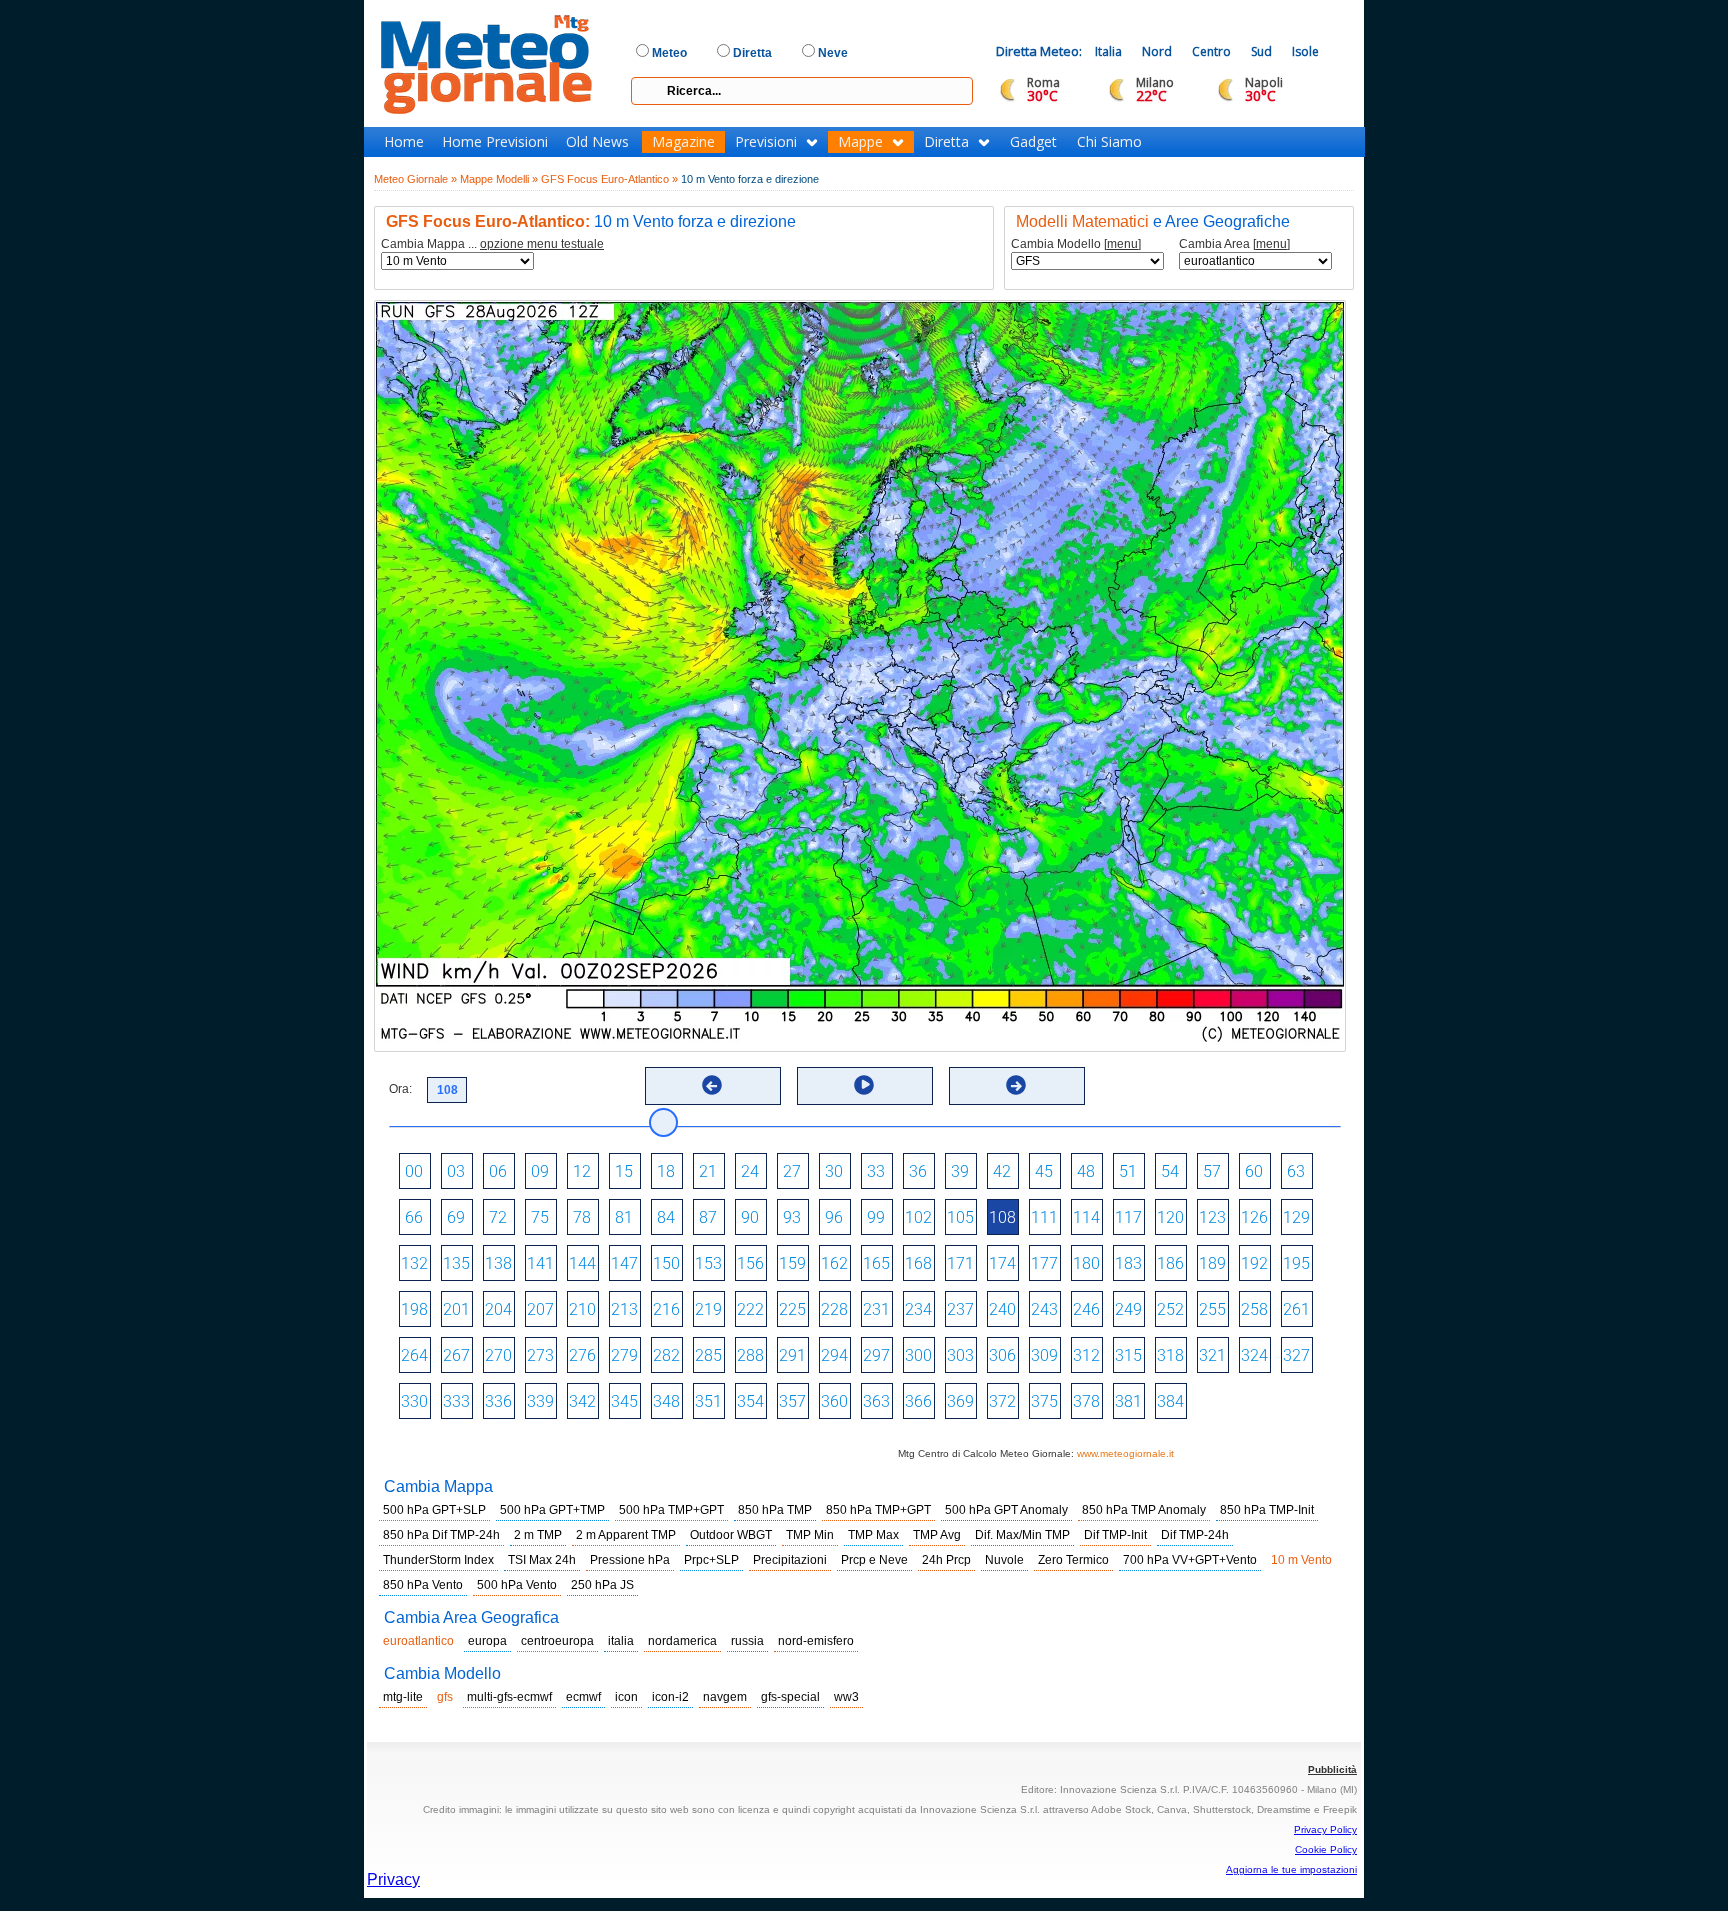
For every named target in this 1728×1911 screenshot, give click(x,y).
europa (487, 1641)
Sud (1261, 51)
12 (582, 1171)
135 (456, 1263)
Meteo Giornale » (415, 179)
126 (1254, 1217)
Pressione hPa (630, 1560)
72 (498, 1217)
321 (1212, 1355)
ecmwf (583, 1697)
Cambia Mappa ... (492, 244)
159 (792, 1263)
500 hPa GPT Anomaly (1006, 1510)
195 (1296, 1263)
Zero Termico (1073, 1560)
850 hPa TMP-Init (1267, 1510)
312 (1086, 1355)
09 (540, 1171)
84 (666, 1217)
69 (456, 1217)
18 (666, 1171)
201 (456, 1309)
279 (624, 1355)
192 (1254, 1263)
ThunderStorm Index (438, 1560)
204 (498, 1309)
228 (834, 1309)
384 (1170, 1401)
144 (582, 1263)
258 (1254, 1309)
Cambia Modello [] (1076, 244)
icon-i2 (670, 1697)
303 (960, 1355)
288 (750, 1355)
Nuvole (1004, 1560)
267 (456, 1355)
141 (540, 1263)
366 (918, 1401)
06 (498, 1171)
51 (1128, 1171)
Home (404, 142)
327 (1296, 1355)
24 (750, 1171)
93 (792, 1217)
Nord (1157, 51)
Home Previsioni (495, 142)
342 (582, 1401)
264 (414, 1355)
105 (960, 1217)
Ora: (400, 1089)
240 (1002, 1309)
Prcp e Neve (874, 1560)
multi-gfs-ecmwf (509, 1697)
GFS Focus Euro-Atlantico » (609, 179)
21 (708, 1171)
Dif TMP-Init (1115, 1535)
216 (666, 1309)
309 (1044, 1355)
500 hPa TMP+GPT (671, 1510)
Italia (1108, 51)
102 (918, 1217)
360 (834, 1401)
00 (414, 1171)
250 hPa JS (602, 1585)
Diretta (946, 142)
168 (918, 1263)
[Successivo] (1016, 1085)
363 (876, 1401)
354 (750, 1401)
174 (1002, 1263)
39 (960, 1171)
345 (624, 1401)
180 (1086, 1263)
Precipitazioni (790, 1560)
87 (708, 1217)
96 (834, 1217)
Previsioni (766, 142)
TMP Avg (937, 1535)
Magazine (683, 142)
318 (1170, 1355)
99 (876, 1217)
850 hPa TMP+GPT (878, 1510)
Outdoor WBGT (731, 1535)
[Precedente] (712, 1085)
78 (582, 1217)
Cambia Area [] (1234, 244)
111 (1044, 1217)
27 (792, 1171)
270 (498, 1355)
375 (1044, 1401)
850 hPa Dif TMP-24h (441, 1535)
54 (1170, 1171)
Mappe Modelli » (499, 179)
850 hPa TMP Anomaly (1144, 1510)
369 (960, 1401)
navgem (725, 1697)
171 (960, 1263)
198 (414, 1309)
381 (1128, 1401)
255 (1212, 1309)
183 (1128, 1263)
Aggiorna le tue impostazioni (1291, 1869)
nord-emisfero (816, 1641)
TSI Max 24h (542, 1560)
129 (1296, 1217)
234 (918, 1309)
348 (666, 1401)
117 (1128, 1217)
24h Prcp (946, 1560)
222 (750, 1309)
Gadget (1033, 142)
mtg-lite (403, 1697)
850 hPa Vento (423, 1585)
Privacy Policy (1325, 1829)
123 (1212, 1217)
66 (414, 1217)
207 (540, 1309)
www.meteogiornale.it (1125, 1453)
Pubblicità (1332, 1769)
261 (1296, 1309)
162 (834, 1263)
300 (918, 1355)
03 (456, 1171)
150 (666, 1263)
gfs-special (790, 1697)
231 (876, 1309)
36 (918, 1171)
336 (498, 1401)
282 (666, 1355)
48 (1086, 1171)
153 (708, 1263)
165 (876, 1263)
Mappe (860, 142)
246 (1086, 1309)
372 (1002, 1401)
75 (540, 1217)
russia (747, 1641)
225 (792, 1309)
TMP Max (873, 1535)
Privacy (393, 1879)
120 (1170, 1217)
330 (414, 1401)
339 (540, 1401)
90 (750, 1217)
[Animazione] (864, 1085)
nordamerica (682, 1641)
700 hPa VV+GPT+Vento (1190, 1560)
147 (624, 1263)
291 (792, 1355)
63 (1296, 1171)
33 (876, 1171)
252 (1170, 1309)
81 (624, 1217)
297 (876, 1355)
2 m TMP (538, 1535)
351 (708, 1401)
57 (1212, 1171)
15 (624, 1171)
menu (1122, 244)
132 (414, 1263)
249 (1128, 1309)
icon (626, 1697)
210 (582, 1309)
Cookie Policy (1326, 1849)
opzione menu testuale (542, 244)
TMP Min (810, 1535)
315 (1128, 1355)
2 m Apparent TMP (626, 1535)
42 (1002, 1171)
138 (498, 1263)
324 (1254, 1355)
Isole (1305, 51)
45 (1044, 1171)
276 (582, 1355)
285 (708, 1355)
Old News (597, 142)
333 (456, 1401)
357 (792, 1401)
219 (708, 1309)
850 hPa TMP (775, 1510)
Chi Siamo (1109, 142)
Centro (1211, 51)
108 (1002, 1217)
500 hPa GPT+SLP (434, 1510)
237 (960, 1309)
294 (834, 1355)
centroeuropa (557, 1641)
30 (834, 1171)
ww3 (846, 1697)
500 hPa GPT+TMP (552, 1510)
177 (1044, 1263)
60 (1254, 1171)
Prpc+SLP (711, 1560)
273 (540, 1355)
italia (621, 1641)
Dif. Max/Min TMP (1022, 1535)
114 (1086, 1217)
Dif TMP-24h (1195, 1535)
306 (1002, 1355)
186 (1170, 1263)
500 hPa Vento (517, 1585)
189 (1212, 1263)
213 (624, 1309)
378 (1086, 1401)
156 (750, 1263)
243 (1044, 1309)
